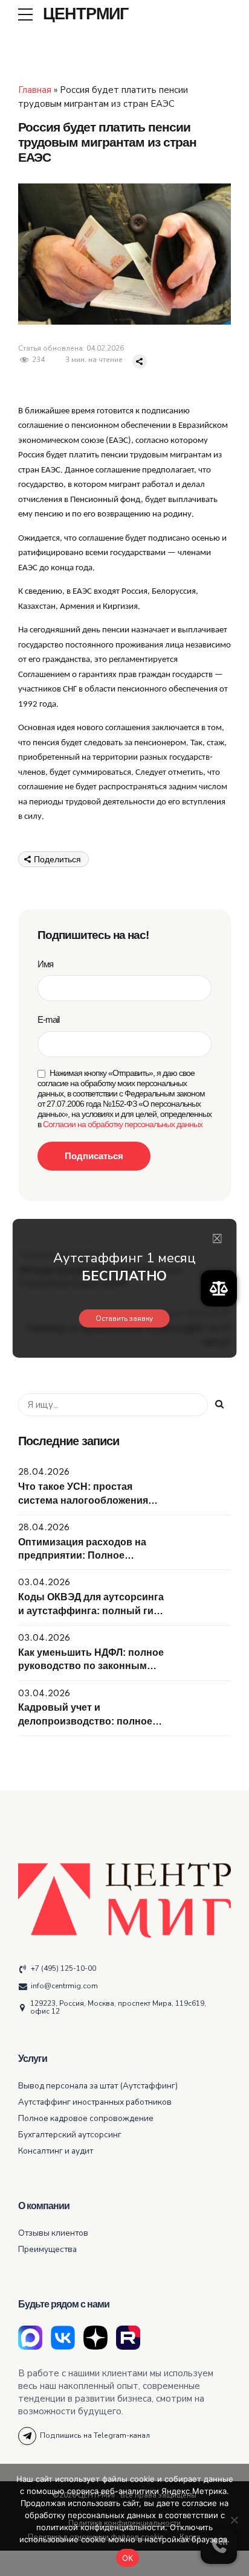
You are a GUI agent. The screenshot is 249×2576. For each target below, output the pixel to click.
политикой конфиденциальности (101, 2527)
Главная (35, 90)
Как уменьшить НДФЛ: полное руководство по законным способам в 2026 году (91, 1666)
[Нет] (234, 2520)
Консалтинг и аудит (56, 2151)
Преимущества (47, 2249)
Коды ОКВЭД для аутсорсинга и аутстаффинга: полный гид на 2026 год (91, 1611)
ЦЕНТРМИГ (86, 14)
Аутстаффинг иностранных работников (95, 2102)
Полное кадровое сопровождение (86, 2118)
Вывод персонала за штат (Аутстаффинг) (98, 2086)
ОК (128, 2558)
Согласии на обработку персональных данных (123, 1124)
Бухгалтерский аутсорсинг (70, 2135)
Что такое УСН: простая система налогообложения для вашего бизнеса (83, 1500)
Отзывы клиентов (53, 2233)
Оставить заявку (124, 1318)
